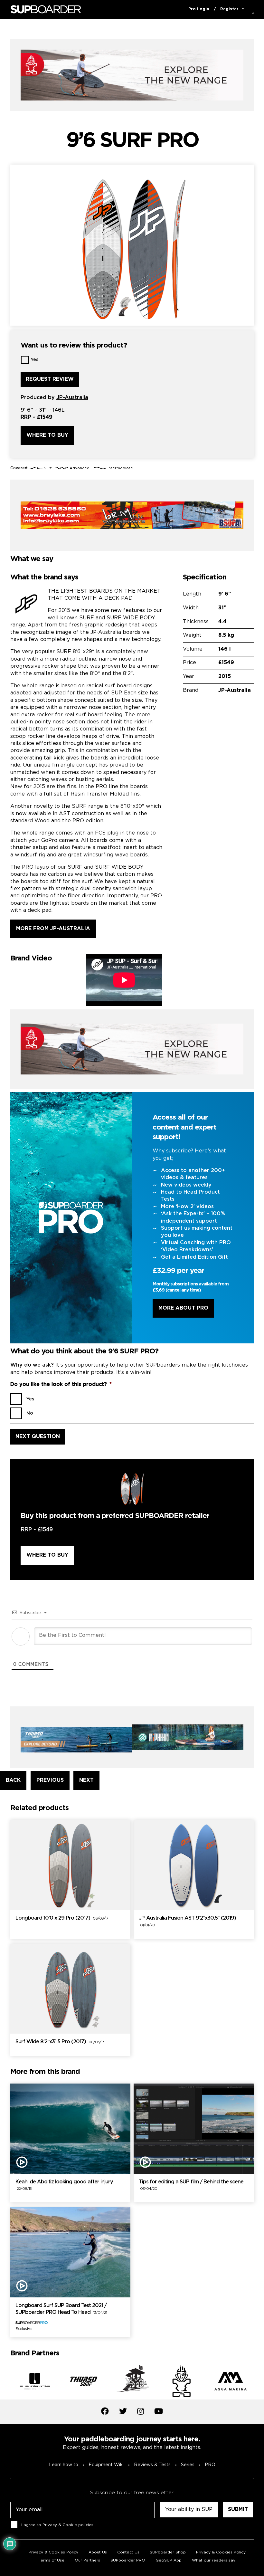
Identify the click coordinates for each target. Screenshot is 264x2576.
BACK (13, 1780)
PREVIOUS (50, 1780)
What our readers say (214, 2560)
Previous (5, 2382)
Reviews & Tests (152, 2465)
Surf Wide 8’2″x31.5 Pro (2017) (60, 2042)
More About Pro (183, 1308)
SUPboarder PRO (128, 2560)
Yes (34, 360)
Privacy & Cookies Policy (53, 2552)
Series (188, 2465)
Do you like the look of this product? (61, 1384)
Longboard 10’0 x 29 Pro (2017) (62, 1918)
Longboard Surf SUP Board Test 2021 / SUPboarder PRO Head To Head (61, 2309)
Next (259, 2382)
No (30, 1413)
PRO (210, 2465)
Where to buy (47, 435)
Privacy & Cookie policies (68, 2525)
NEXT (86, 1780)
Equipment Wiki (106, 2465)
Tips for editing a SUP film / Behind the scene (191, 2185)
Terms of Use (52, 2560)
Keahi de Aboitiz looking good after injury (64, 2185)
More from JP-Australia (53, 929)
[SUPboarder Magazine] (46, 10)
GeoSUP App (169, 2560)
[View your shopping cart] (243, 9)
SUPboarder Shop (168, 2552)
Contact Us (128, 2552)
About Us (98, 2552)
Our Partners (87, 2560)
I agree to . (58, 2525)
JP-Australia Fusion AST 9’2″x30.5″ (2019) (187, 1922)
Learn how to (64, 2465)
